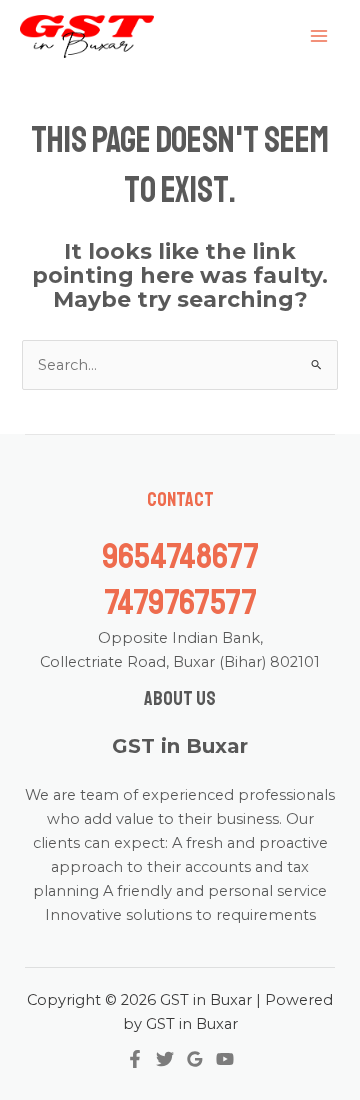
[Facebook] (135, 1059)
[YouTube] (225, 1059)
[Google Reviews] (195, 1059)
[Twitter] (165, 1059)
